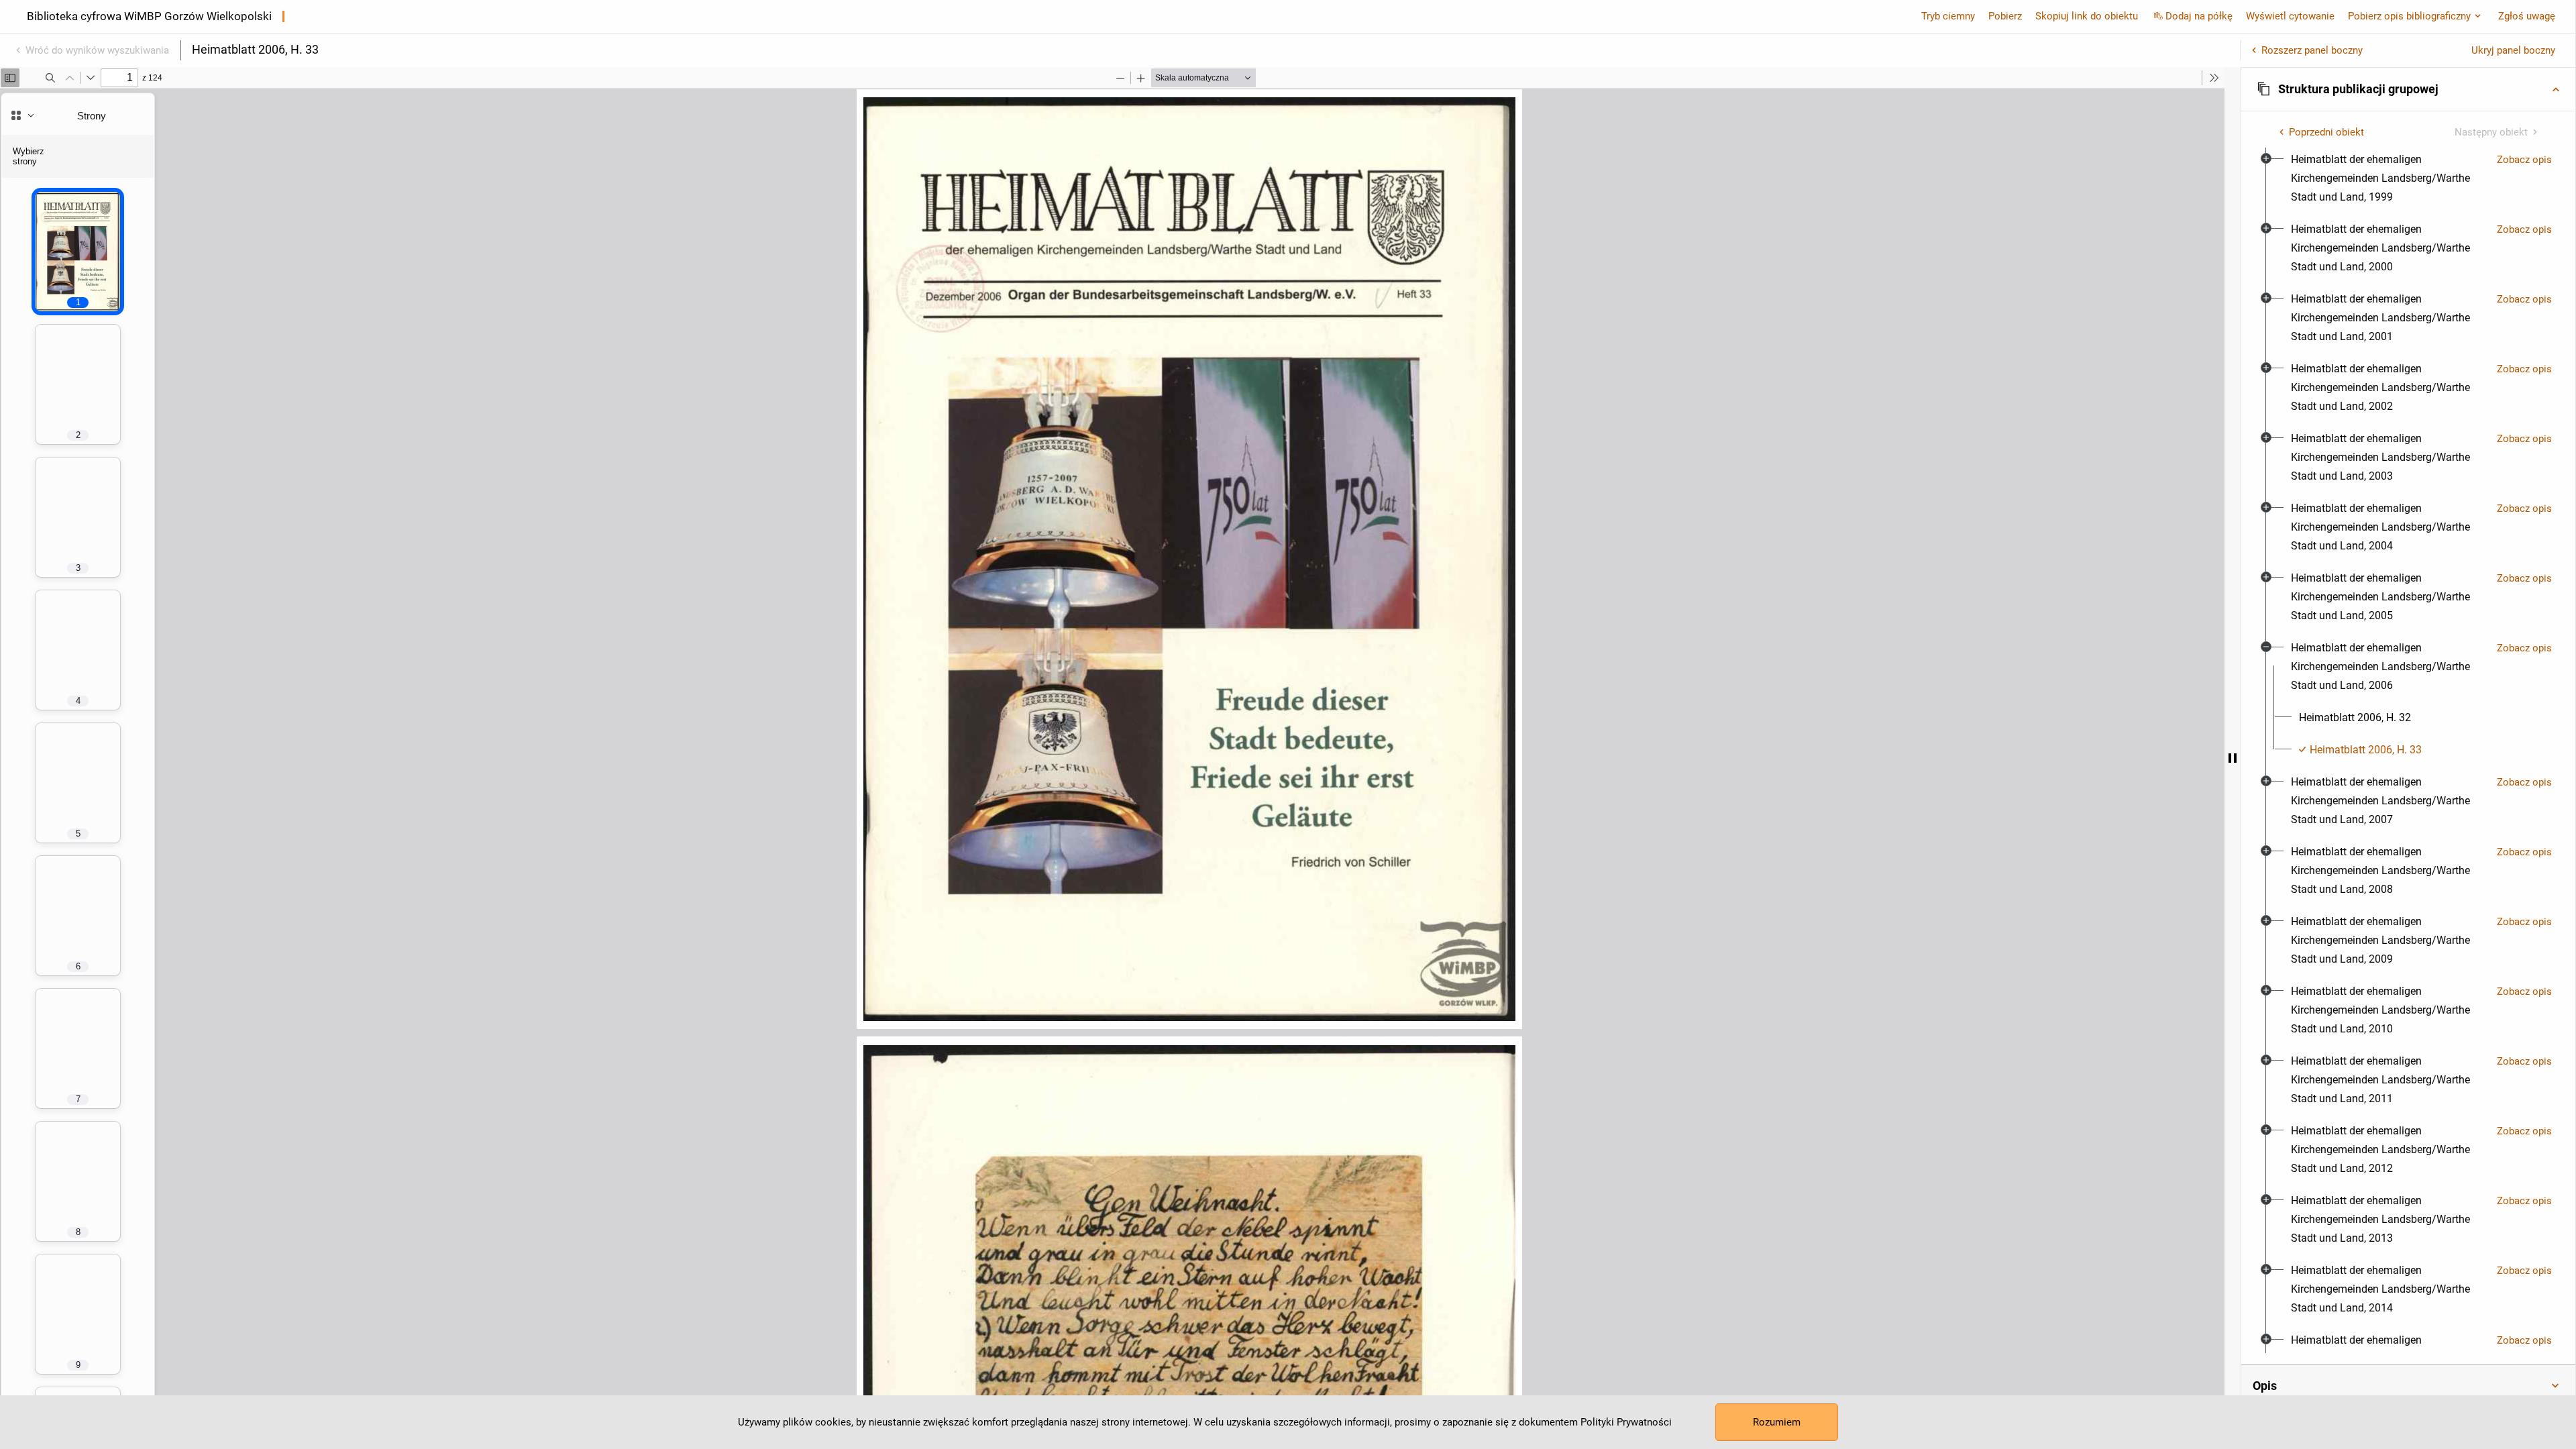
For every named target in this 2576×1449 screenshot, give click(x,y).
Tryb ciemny (1948, 16)
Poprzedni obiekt (2326, 132)
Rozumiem (1777, 1422)
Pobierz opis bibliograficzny (2409, 16)
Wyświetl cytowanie (2290, 16)
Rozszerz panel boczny (2312, 50)
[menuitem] (2389, 178)
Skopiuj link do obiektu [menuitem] (2087, 16)
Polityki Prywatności (1626, 1422)
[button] (2408, 89)
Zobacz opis (2524, 160)
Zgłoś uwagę (2527, 16)
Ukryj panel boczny (2513, 50)
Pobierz (2005, 16)
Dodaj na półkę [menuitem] (2199, 16)
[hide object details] (2233, 758)
